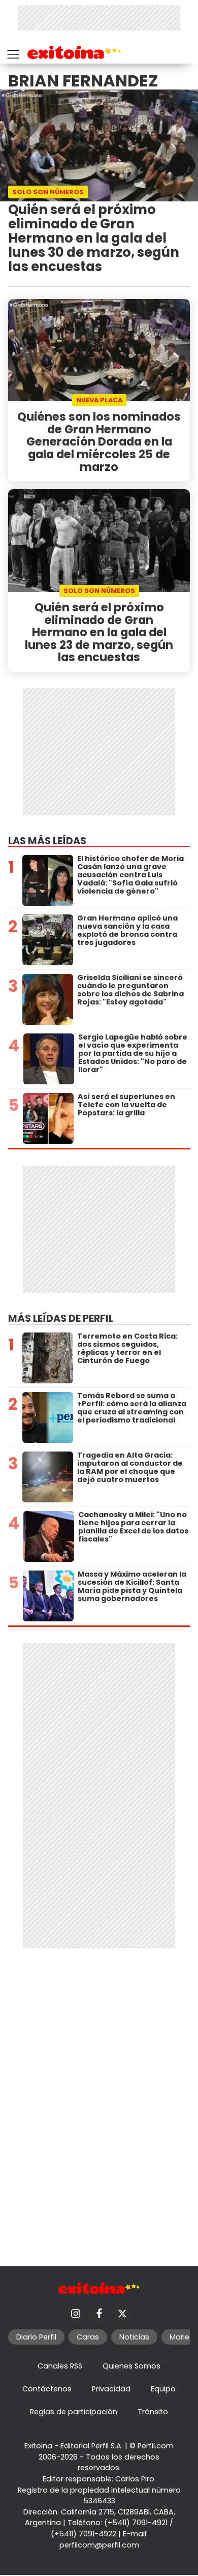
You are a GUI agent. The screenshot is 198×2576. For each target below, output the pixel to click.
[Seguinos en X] (122, 2314)
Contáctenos (47, 2389)
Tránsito (153, 2412)
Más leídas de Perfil (61, 1319)
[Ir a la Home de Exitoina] (74, 54)
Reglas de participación (74, 2412)
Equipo (163, 2389)
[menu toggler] (12, 52)
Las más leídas (47, 841)
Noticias (134, 2337)
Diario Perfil (36, 2337)
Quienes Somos (131, 2366)
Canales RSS (60, 2366)
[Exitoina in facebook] (99, 2314)
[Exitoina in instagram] (76, 2314)
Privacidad (111, 2389)
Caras (88, 2337)
